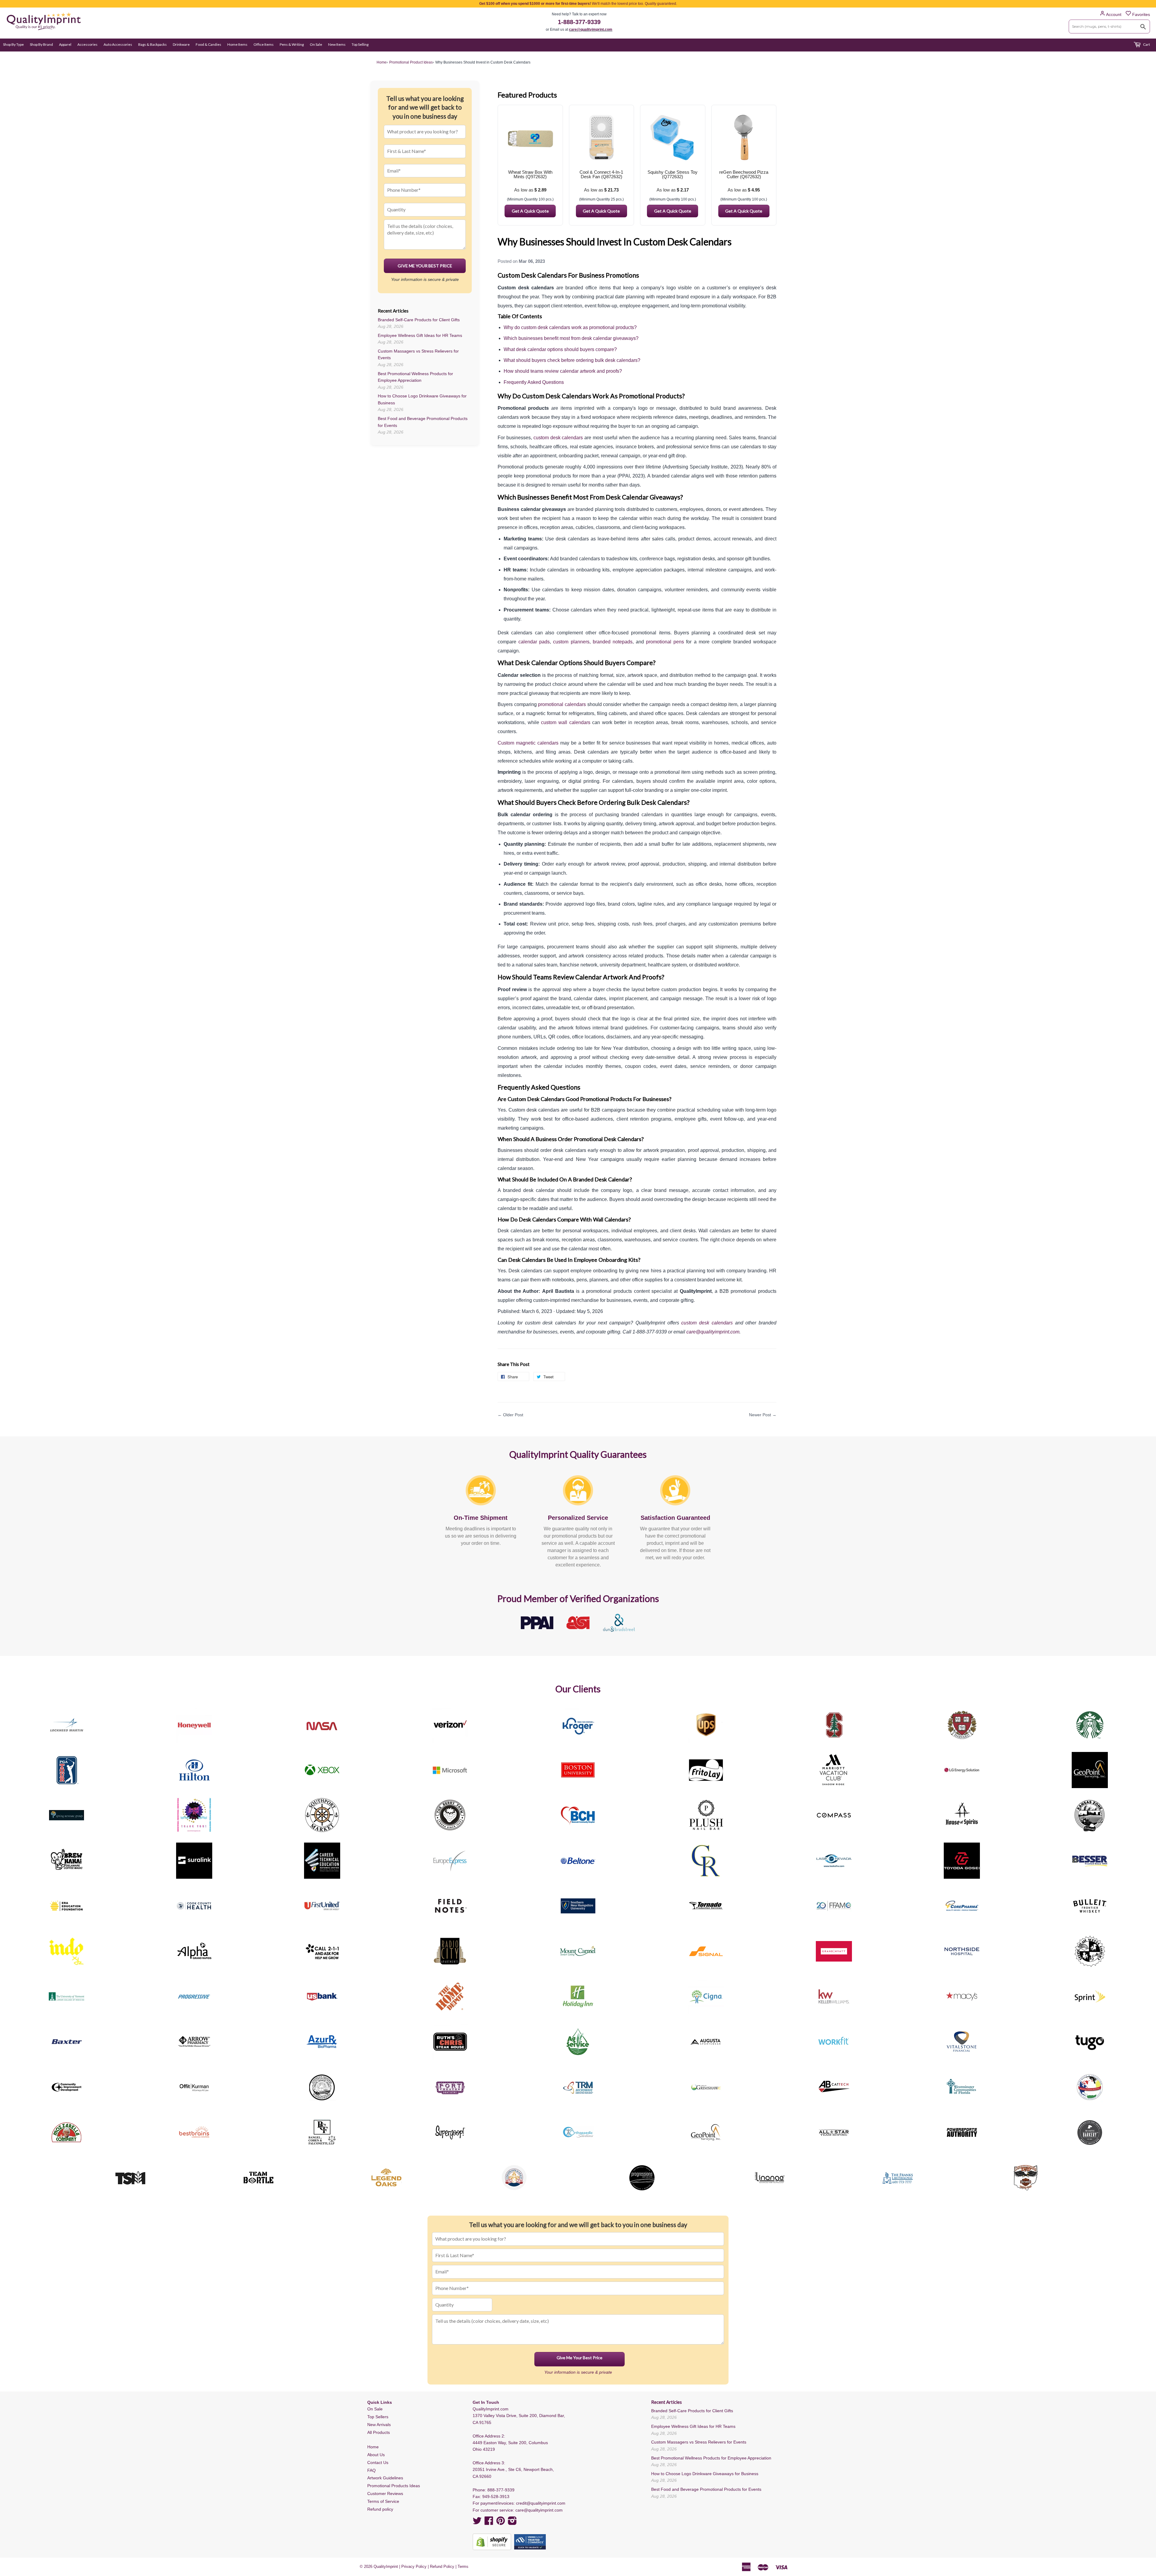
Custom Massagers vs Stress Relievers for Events (699, 2442)
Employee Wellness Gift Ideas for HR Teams (420, 335)
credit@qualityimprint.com (541, 2503)
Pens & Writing (292, 44)
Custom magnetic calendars (528, 743)
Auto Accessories (118, 44)
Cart (1146, 44)
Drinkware (181, 44)
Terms (463, 2567)
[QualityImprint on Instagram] (512, 2523)
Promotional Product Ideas (411, 62)
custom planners (571, 642)
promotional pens (665, 642)
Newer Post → (763, 1415)
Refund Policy (442, 2567)
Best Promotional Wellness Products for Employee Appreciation (711, 2458)
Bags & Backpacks (152, 44)
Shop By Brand (41, 44)
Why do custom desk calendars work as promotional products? (570, 327)
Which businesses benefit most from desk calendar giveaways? (571, 338)
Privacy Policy (414, 2567)
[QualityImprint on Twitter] (477, 2523)
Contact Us (378, 2462)
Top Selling (360, 44)
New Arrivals (379, 2425)
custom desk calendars (558, 438)
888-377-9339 (501, 2490)
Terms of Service (383, 2501)
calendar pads (534, 642)
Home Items (237, 44)
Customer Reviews (385, 2494)
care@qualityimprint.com (591, 30)
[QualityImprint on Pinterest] (501, 2523)
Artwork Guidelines (385, 2478)
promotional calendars (562, 704)
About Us (376, 2455)
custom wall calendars (566, 722)
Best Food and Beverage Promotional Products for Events (706, 2489)
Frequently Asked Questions (534, 382)
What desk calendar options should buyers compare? (560, 349)
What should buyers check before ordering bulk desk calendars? (572, 360)
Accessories (87, 44)
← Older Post (510, 1415)
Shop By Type (13, 44)
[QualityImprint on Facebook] (489, 2523)
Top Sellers (378, 2417)
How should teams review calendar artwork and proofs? (563, 371)
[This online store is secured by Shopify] (492, 2542)
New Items (337, 44)
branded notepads (613, 642)
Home (373, 2447)
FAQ (371, 2470)
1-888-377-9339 (579, 22)
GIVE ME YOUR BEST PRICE (425, 266)
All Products (379, 2432)
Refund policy (380, 2509)
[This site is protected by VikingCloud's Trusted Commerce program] (530, 2542)
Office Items (264, 44)
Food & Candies (208, 44)
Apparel (65, 44)
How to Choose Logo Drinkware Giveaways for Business (705, 2474)
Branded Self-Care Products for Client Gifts (419, 320)
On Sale (316, 44)
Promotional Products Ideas (394, 2486)
